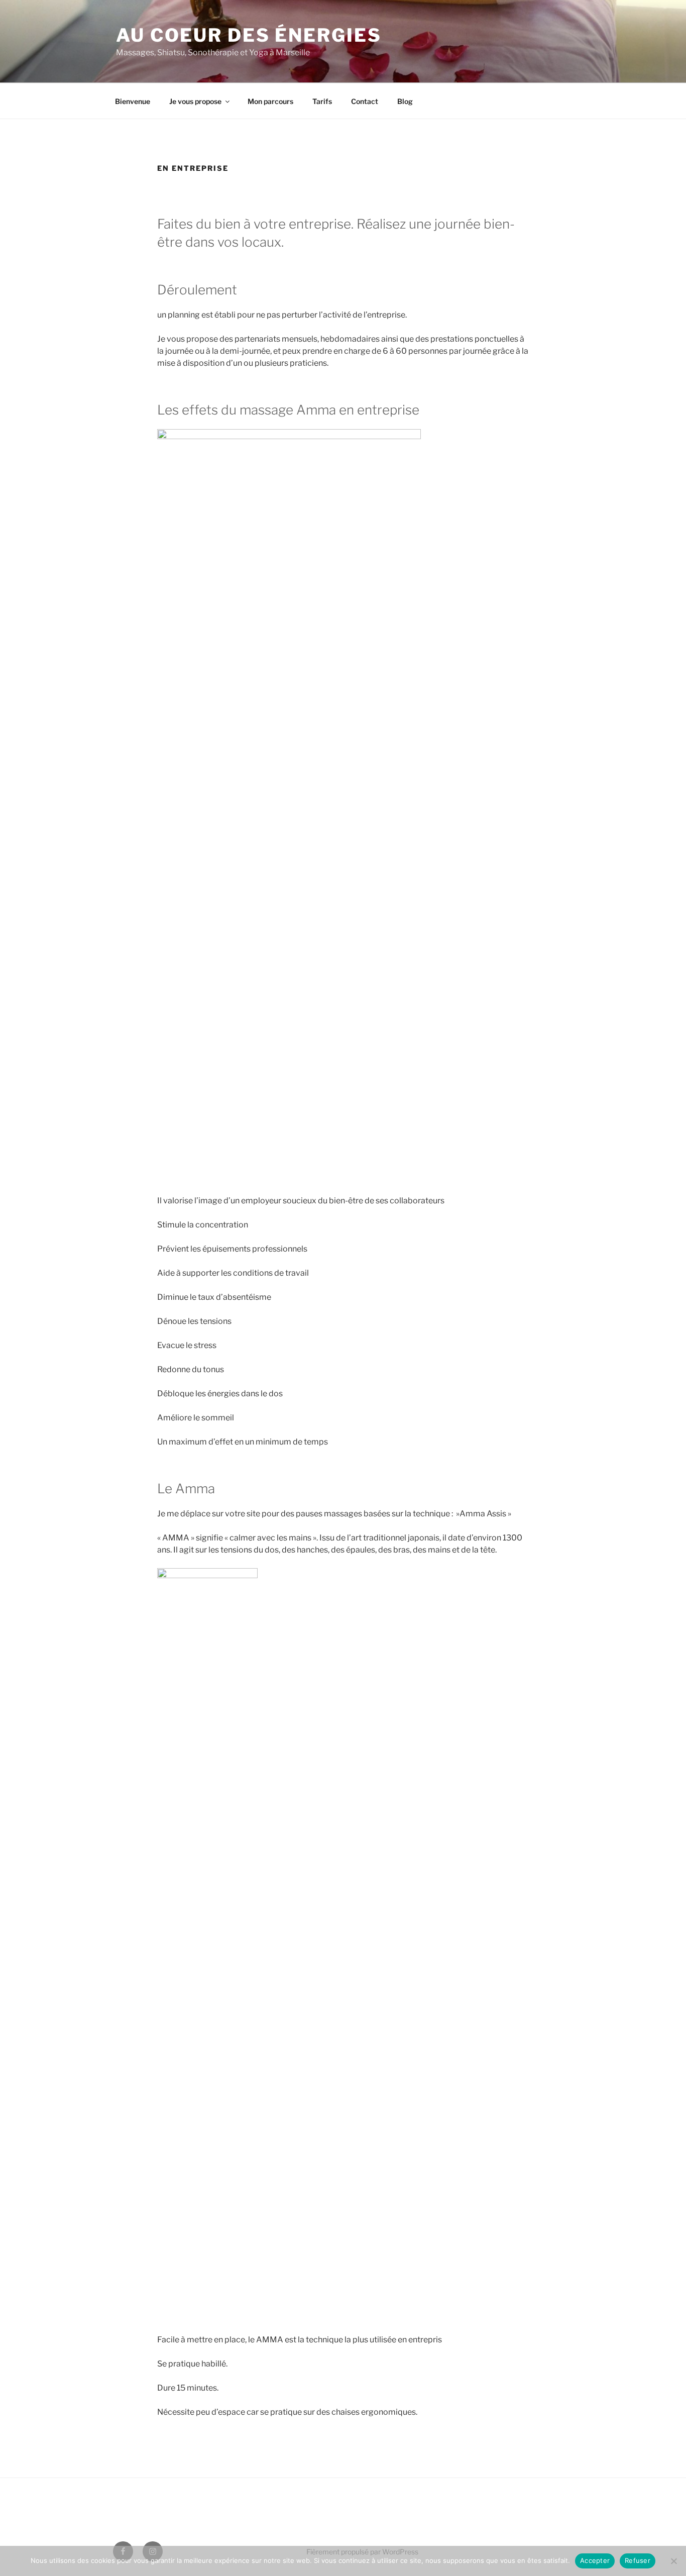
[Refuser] (673, 2561)
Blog (405, 101)
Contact (365, 101)
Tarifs (322, 101)
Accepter (595, 2560)
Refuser (638, 2560)
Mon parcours (270, 101)
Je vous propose (195, 101)
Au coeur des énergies (249, 35)
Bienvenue (133, 101)
